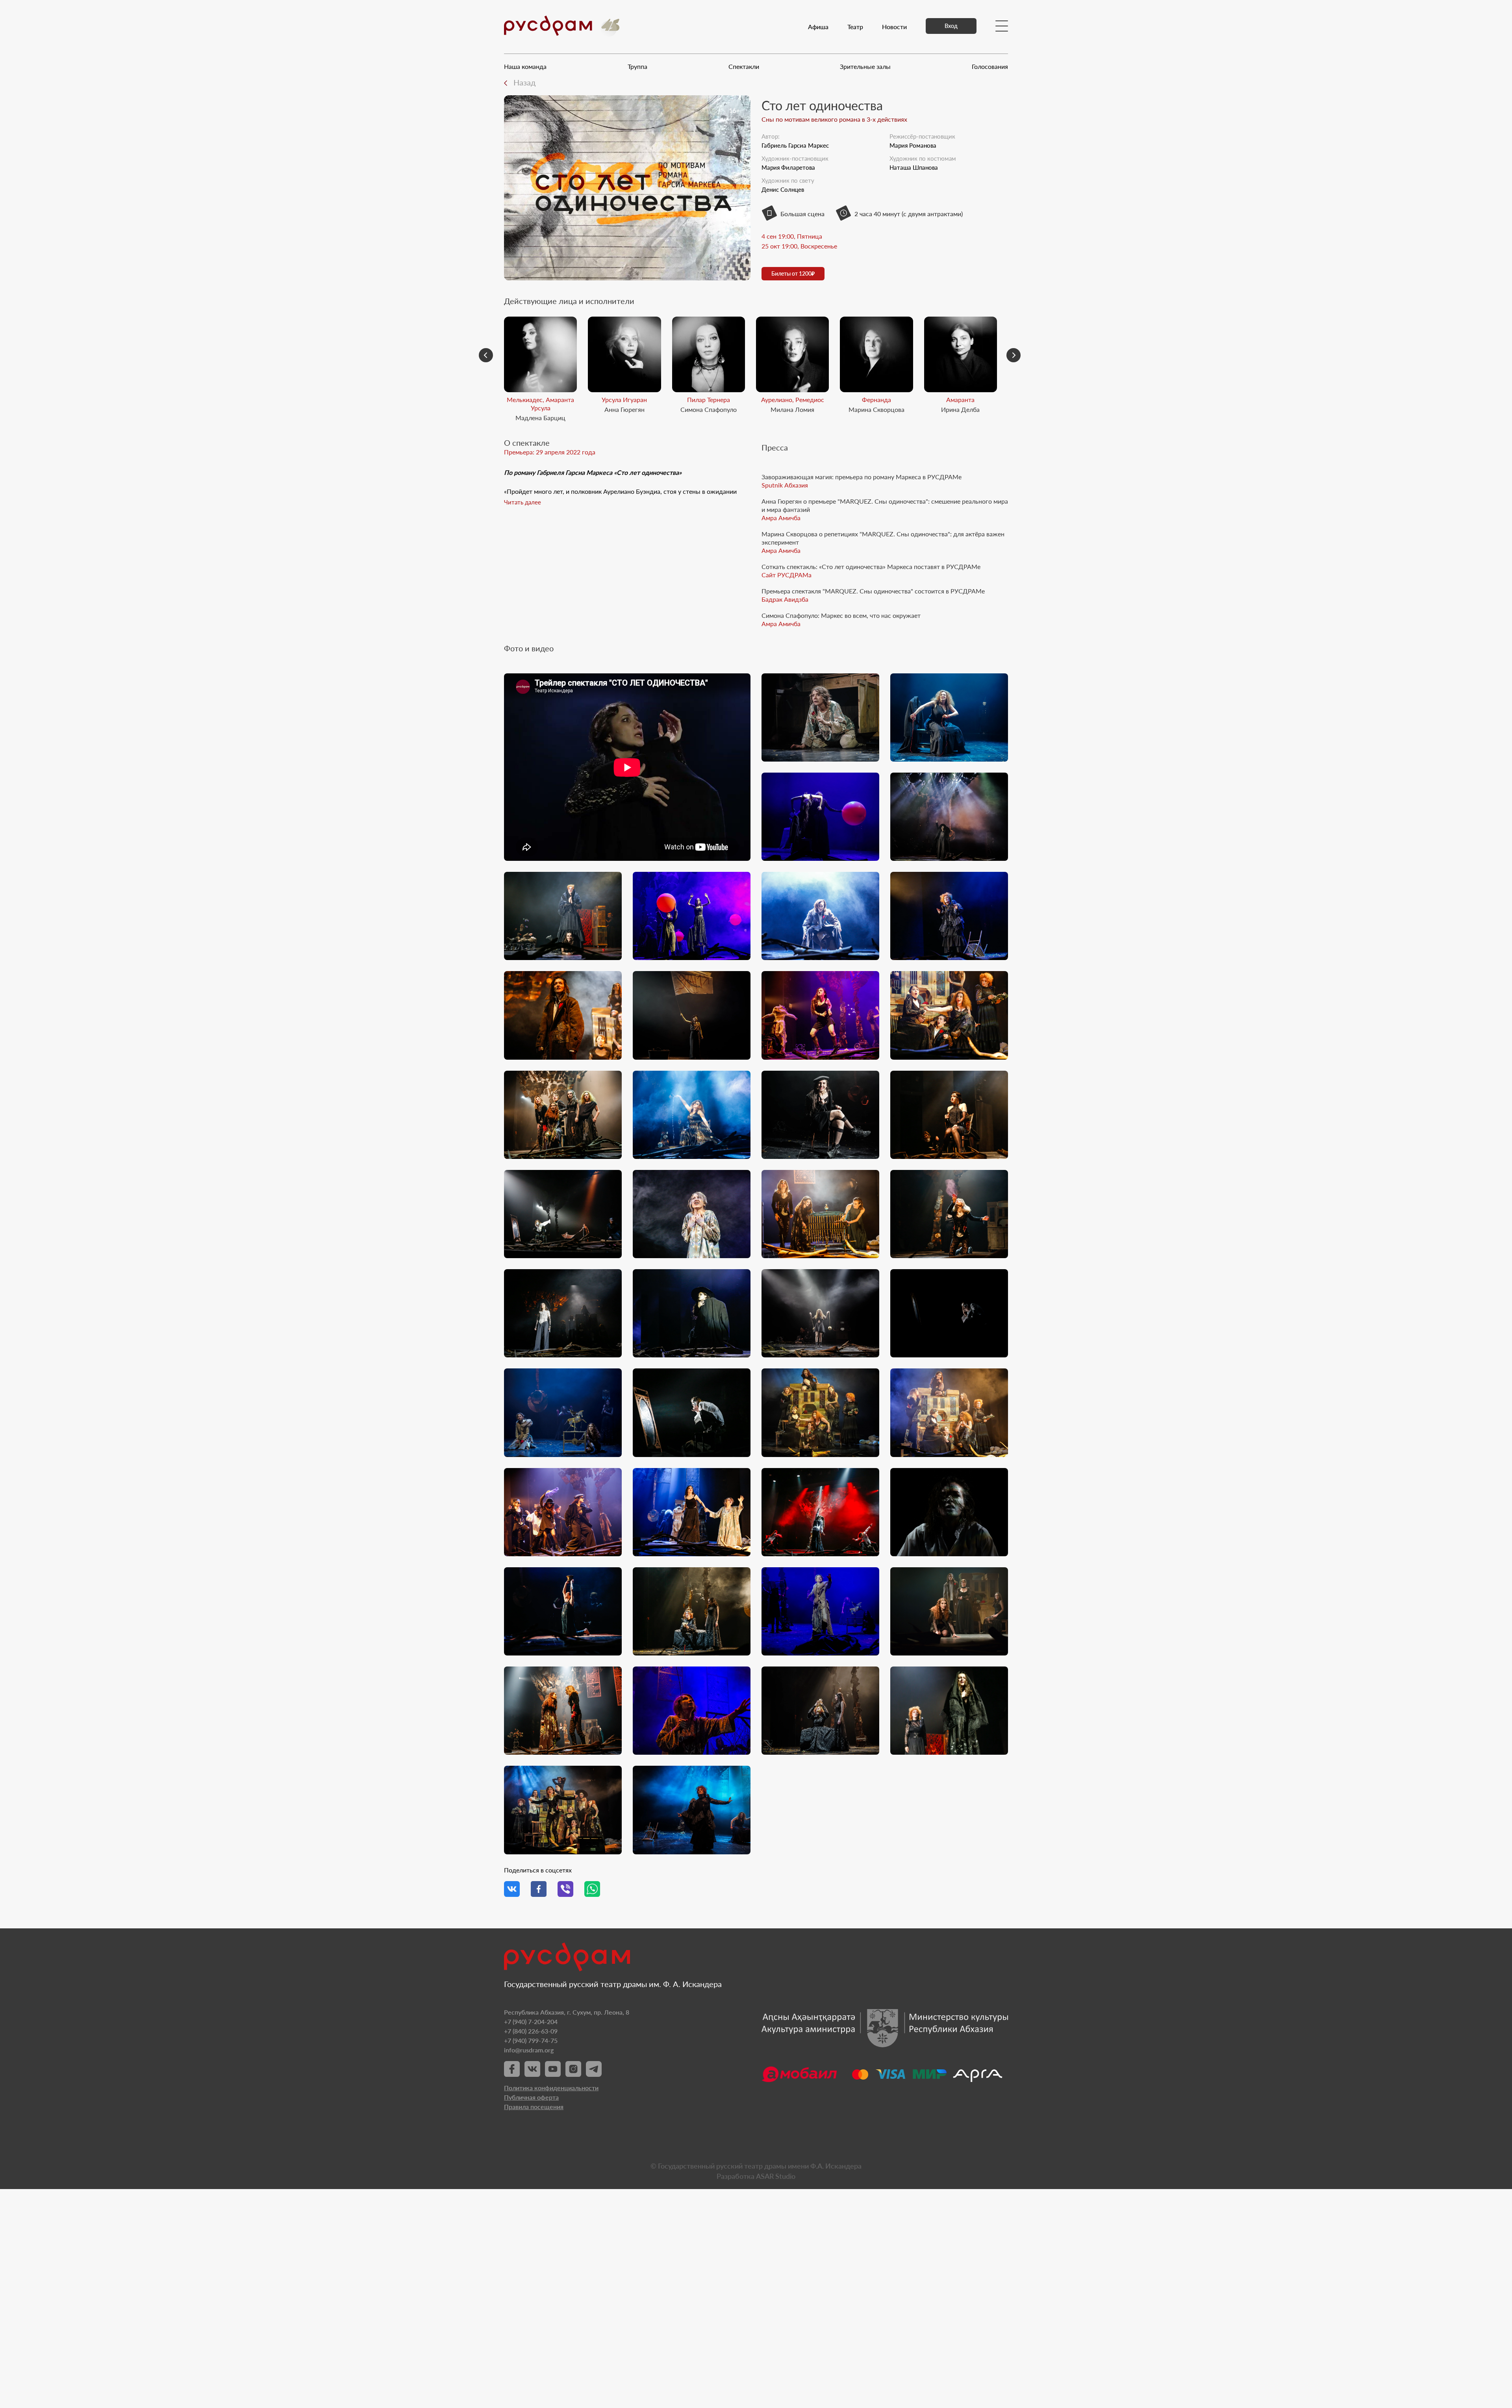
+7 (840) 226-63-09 (531, 2031)
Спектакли (744, 66)
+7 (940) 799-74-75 (531, 2040)
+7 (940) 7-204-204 (531, 2021)
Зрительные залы (865, 66)
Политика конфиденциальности (551, 2088)
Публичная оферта (531, 2097)
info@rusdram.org (529, 2050)
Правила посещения (534, 2107)
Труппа (637, 66)
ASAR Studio (776, 2176)
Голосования (990, 66)
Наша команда (525, 66)
